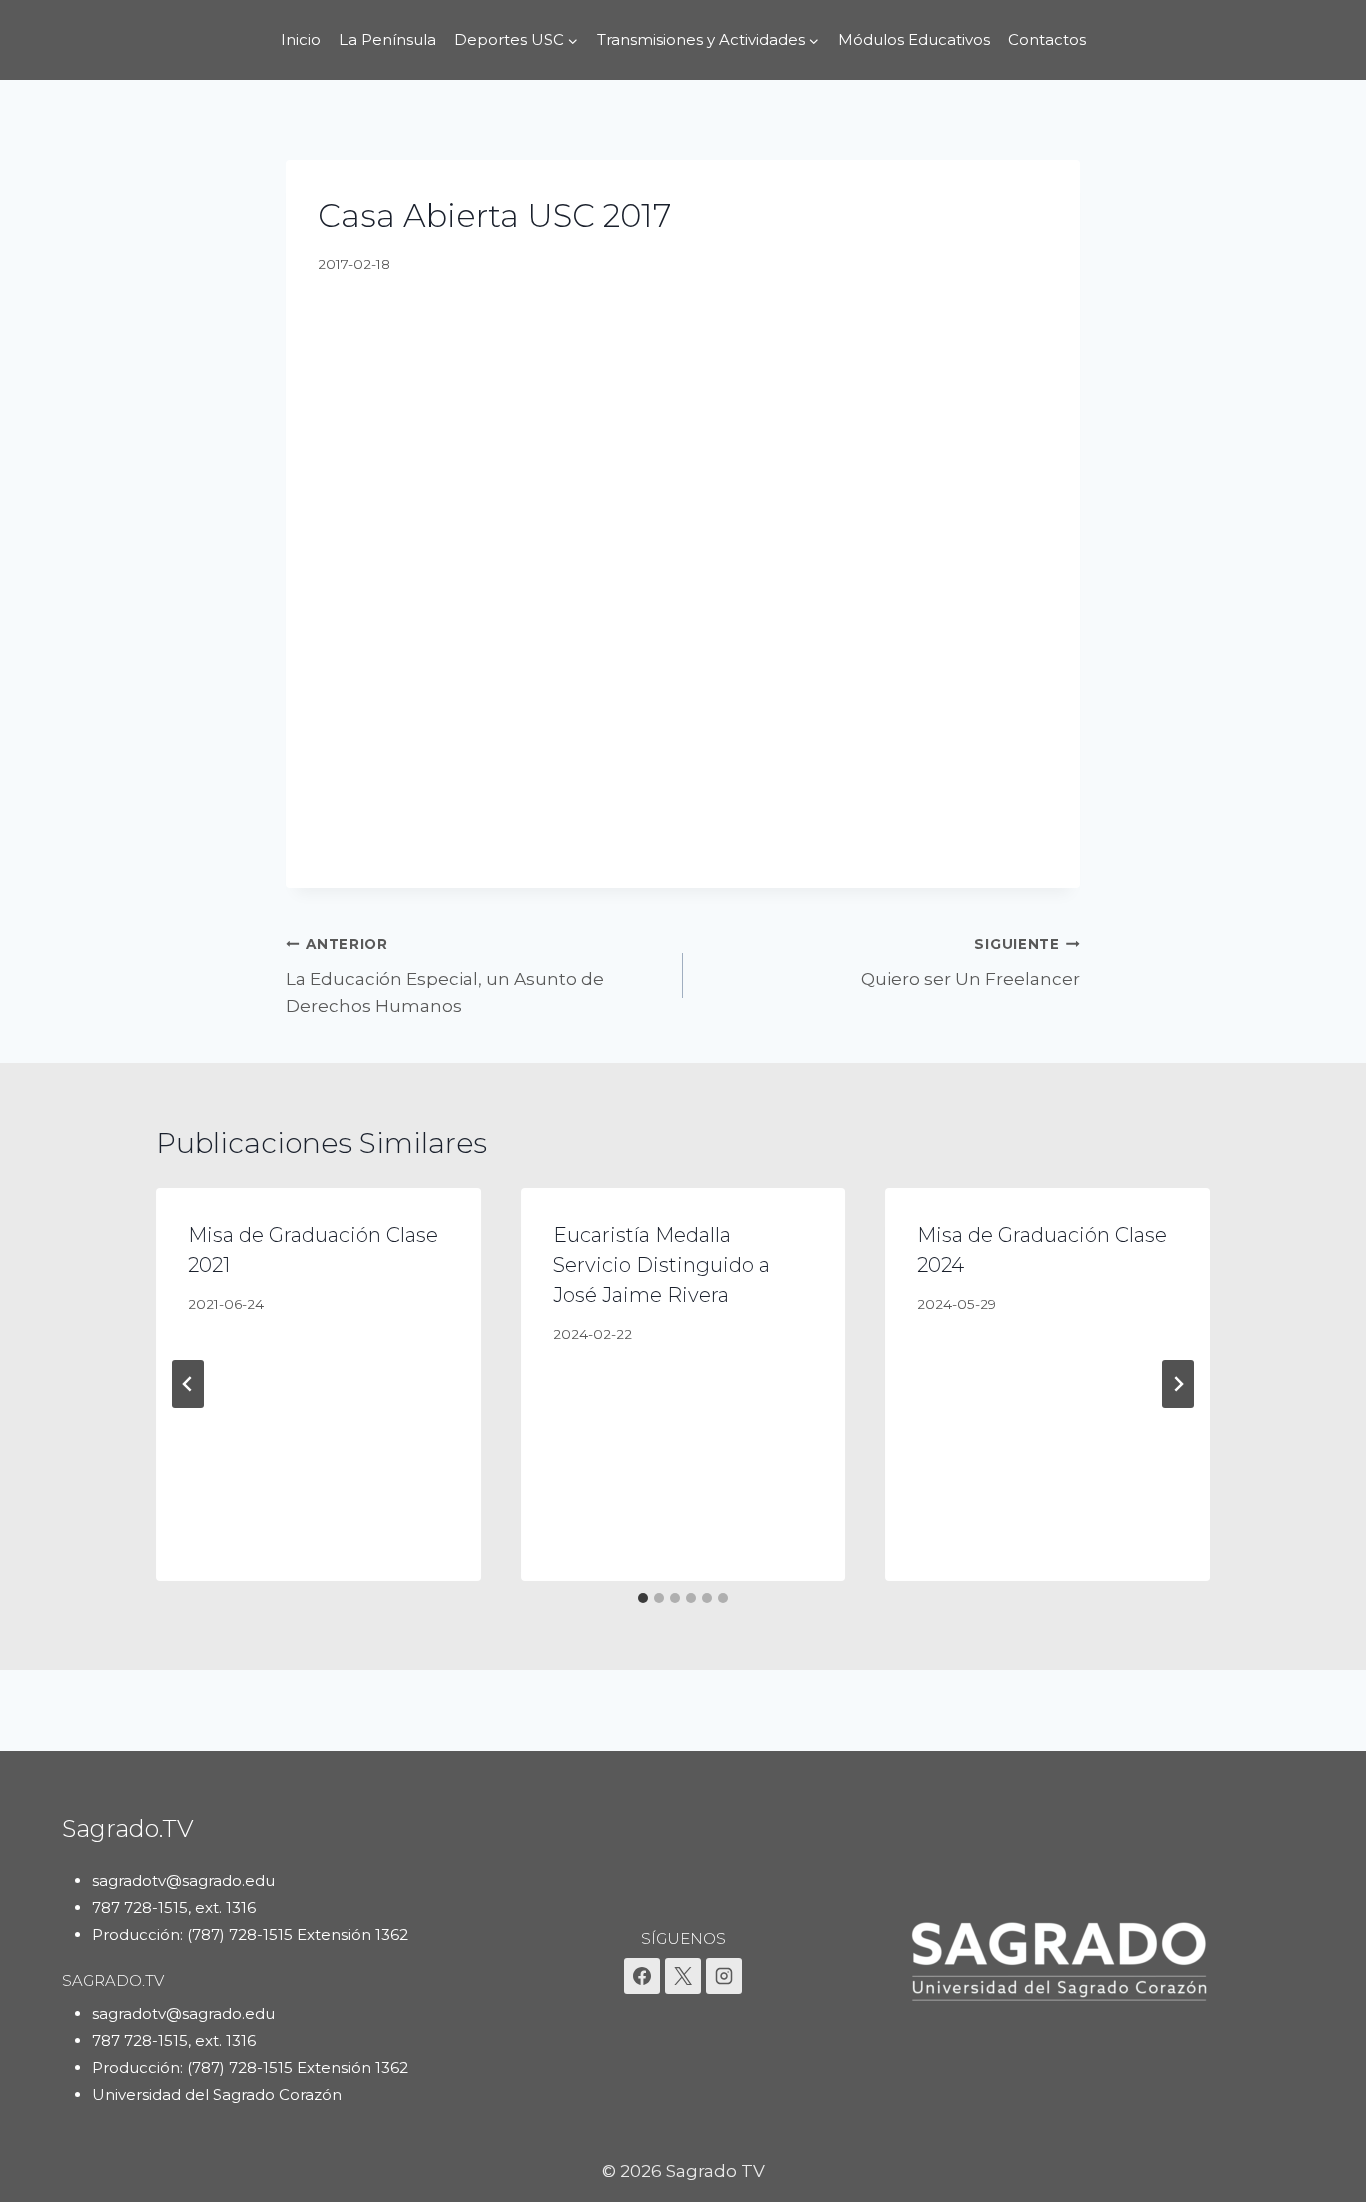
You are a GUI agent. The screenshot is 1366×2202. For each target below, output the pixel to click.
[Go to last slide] (188, 1384)
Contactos (1047, 39)
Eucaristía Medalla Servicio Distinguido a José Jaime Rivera (661, 1265)
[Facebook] (642, 1976)
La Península (387, 39)
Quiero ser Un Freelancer (970, 962)
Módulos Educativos (914, 39)
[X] (683, 1976)
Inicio (301, 39)
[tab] (643, 1598)
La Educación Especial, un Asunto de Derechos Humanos (445, 976)
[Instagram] (724, 1976)
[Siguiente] (1178, 1384)
